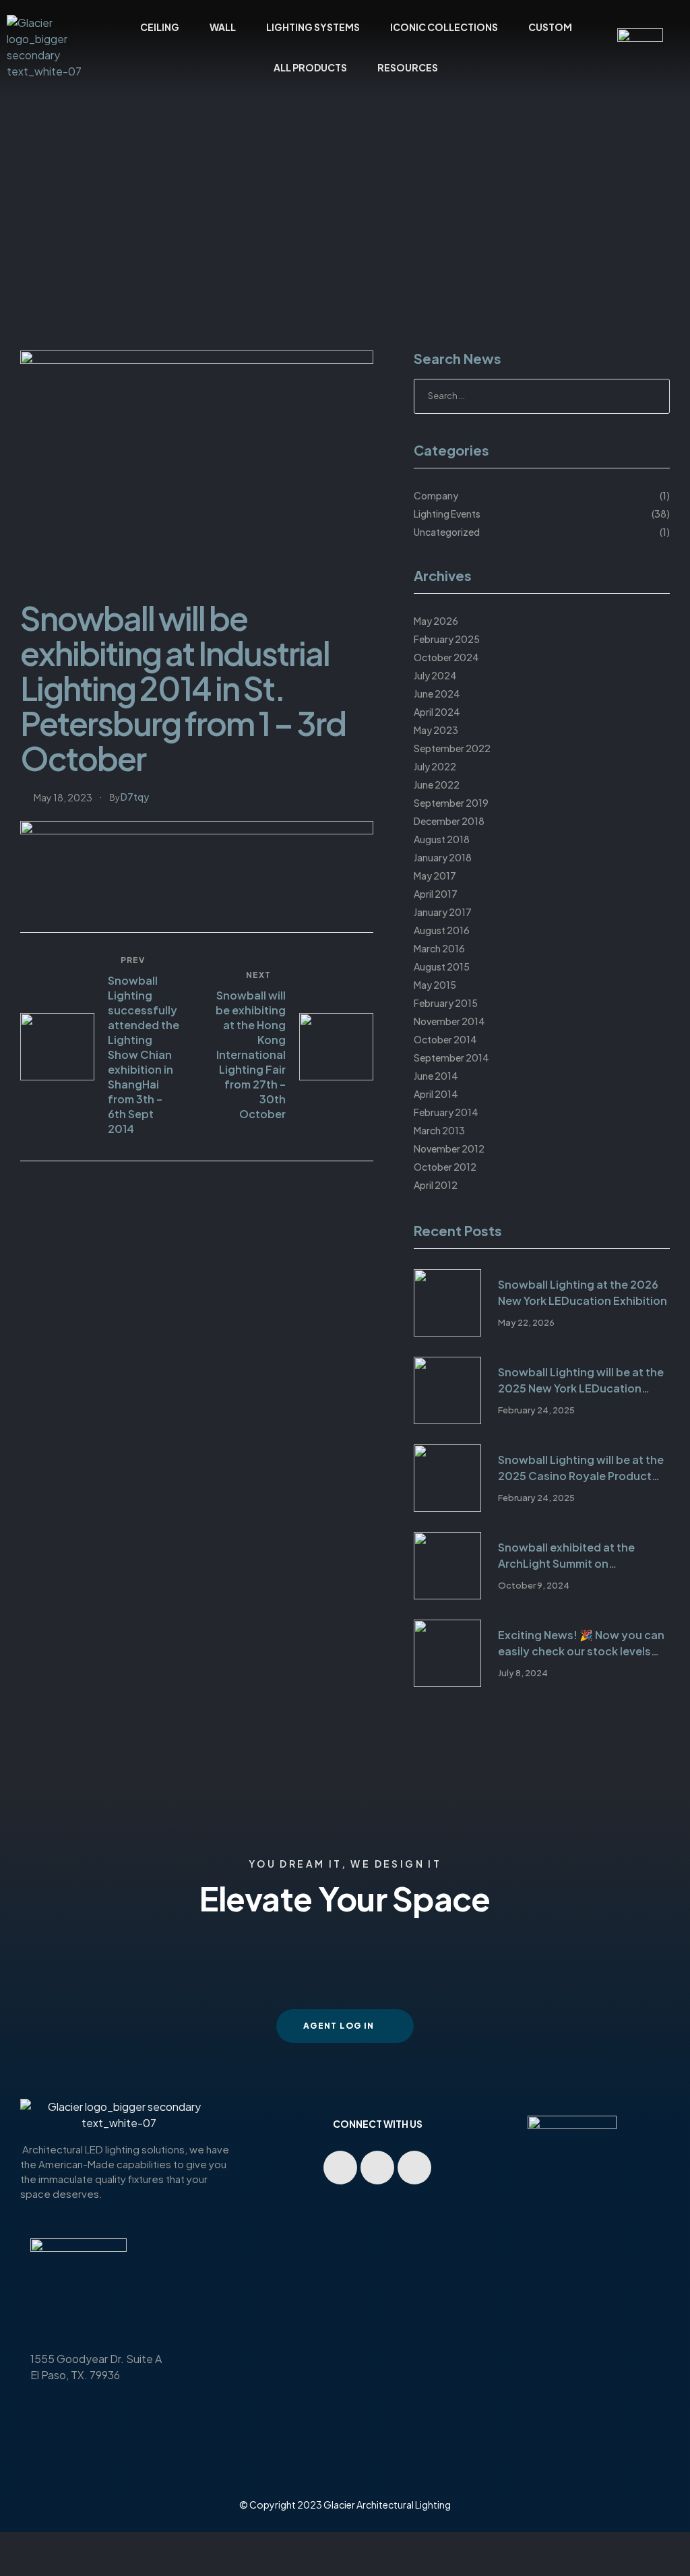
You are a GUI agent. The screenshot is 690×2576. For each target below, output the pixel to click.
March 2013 (439, 1130)
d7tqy (135, 797)
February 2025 (447, 639)
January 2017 (443, 912)
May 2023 (436, 730)
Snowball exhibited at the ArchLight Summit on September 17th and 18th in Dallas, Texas (569, 1556)
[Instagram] (414, 2168)
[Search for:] (542, 395)
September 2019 (451, 803)
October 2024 (446, 657)
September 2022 (452, 748)
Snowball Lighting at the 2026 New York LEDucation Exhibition (583, 1292)
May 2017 (435, 876)
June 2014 (436, 1076)
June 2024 (437, 694)
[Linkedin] (377, 2168)
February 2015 (446, 1003)
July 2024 (435, 675)
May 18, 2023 (63, 797)
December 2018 (449, 821)
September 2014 (451, 1057)
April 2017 (436, 894)
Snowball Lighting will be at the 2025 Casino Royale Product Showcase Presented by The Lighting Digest (581, 1468)
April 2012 (436, 1185)
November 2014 (449, 1021)
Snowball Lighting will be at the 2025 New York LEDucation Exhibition (581, 1381)
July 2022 (435, 766)
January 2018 (443, 857)
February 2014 (446, 1112)
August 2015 (442, 967)
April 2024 (437, 712)
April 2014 (436, 1094)
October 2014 (445, 1039)
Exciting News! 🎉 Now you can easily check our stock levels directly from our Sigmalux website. (581, 1644)
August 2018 (442, 839)
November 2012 (449, 1148)
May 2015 (435, 985)
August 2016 (442, 930)
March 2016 (439, 948)
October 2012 (445, 1167)
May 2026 (436, 621)
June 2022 (437, 785)
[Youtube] (340, 2168)
